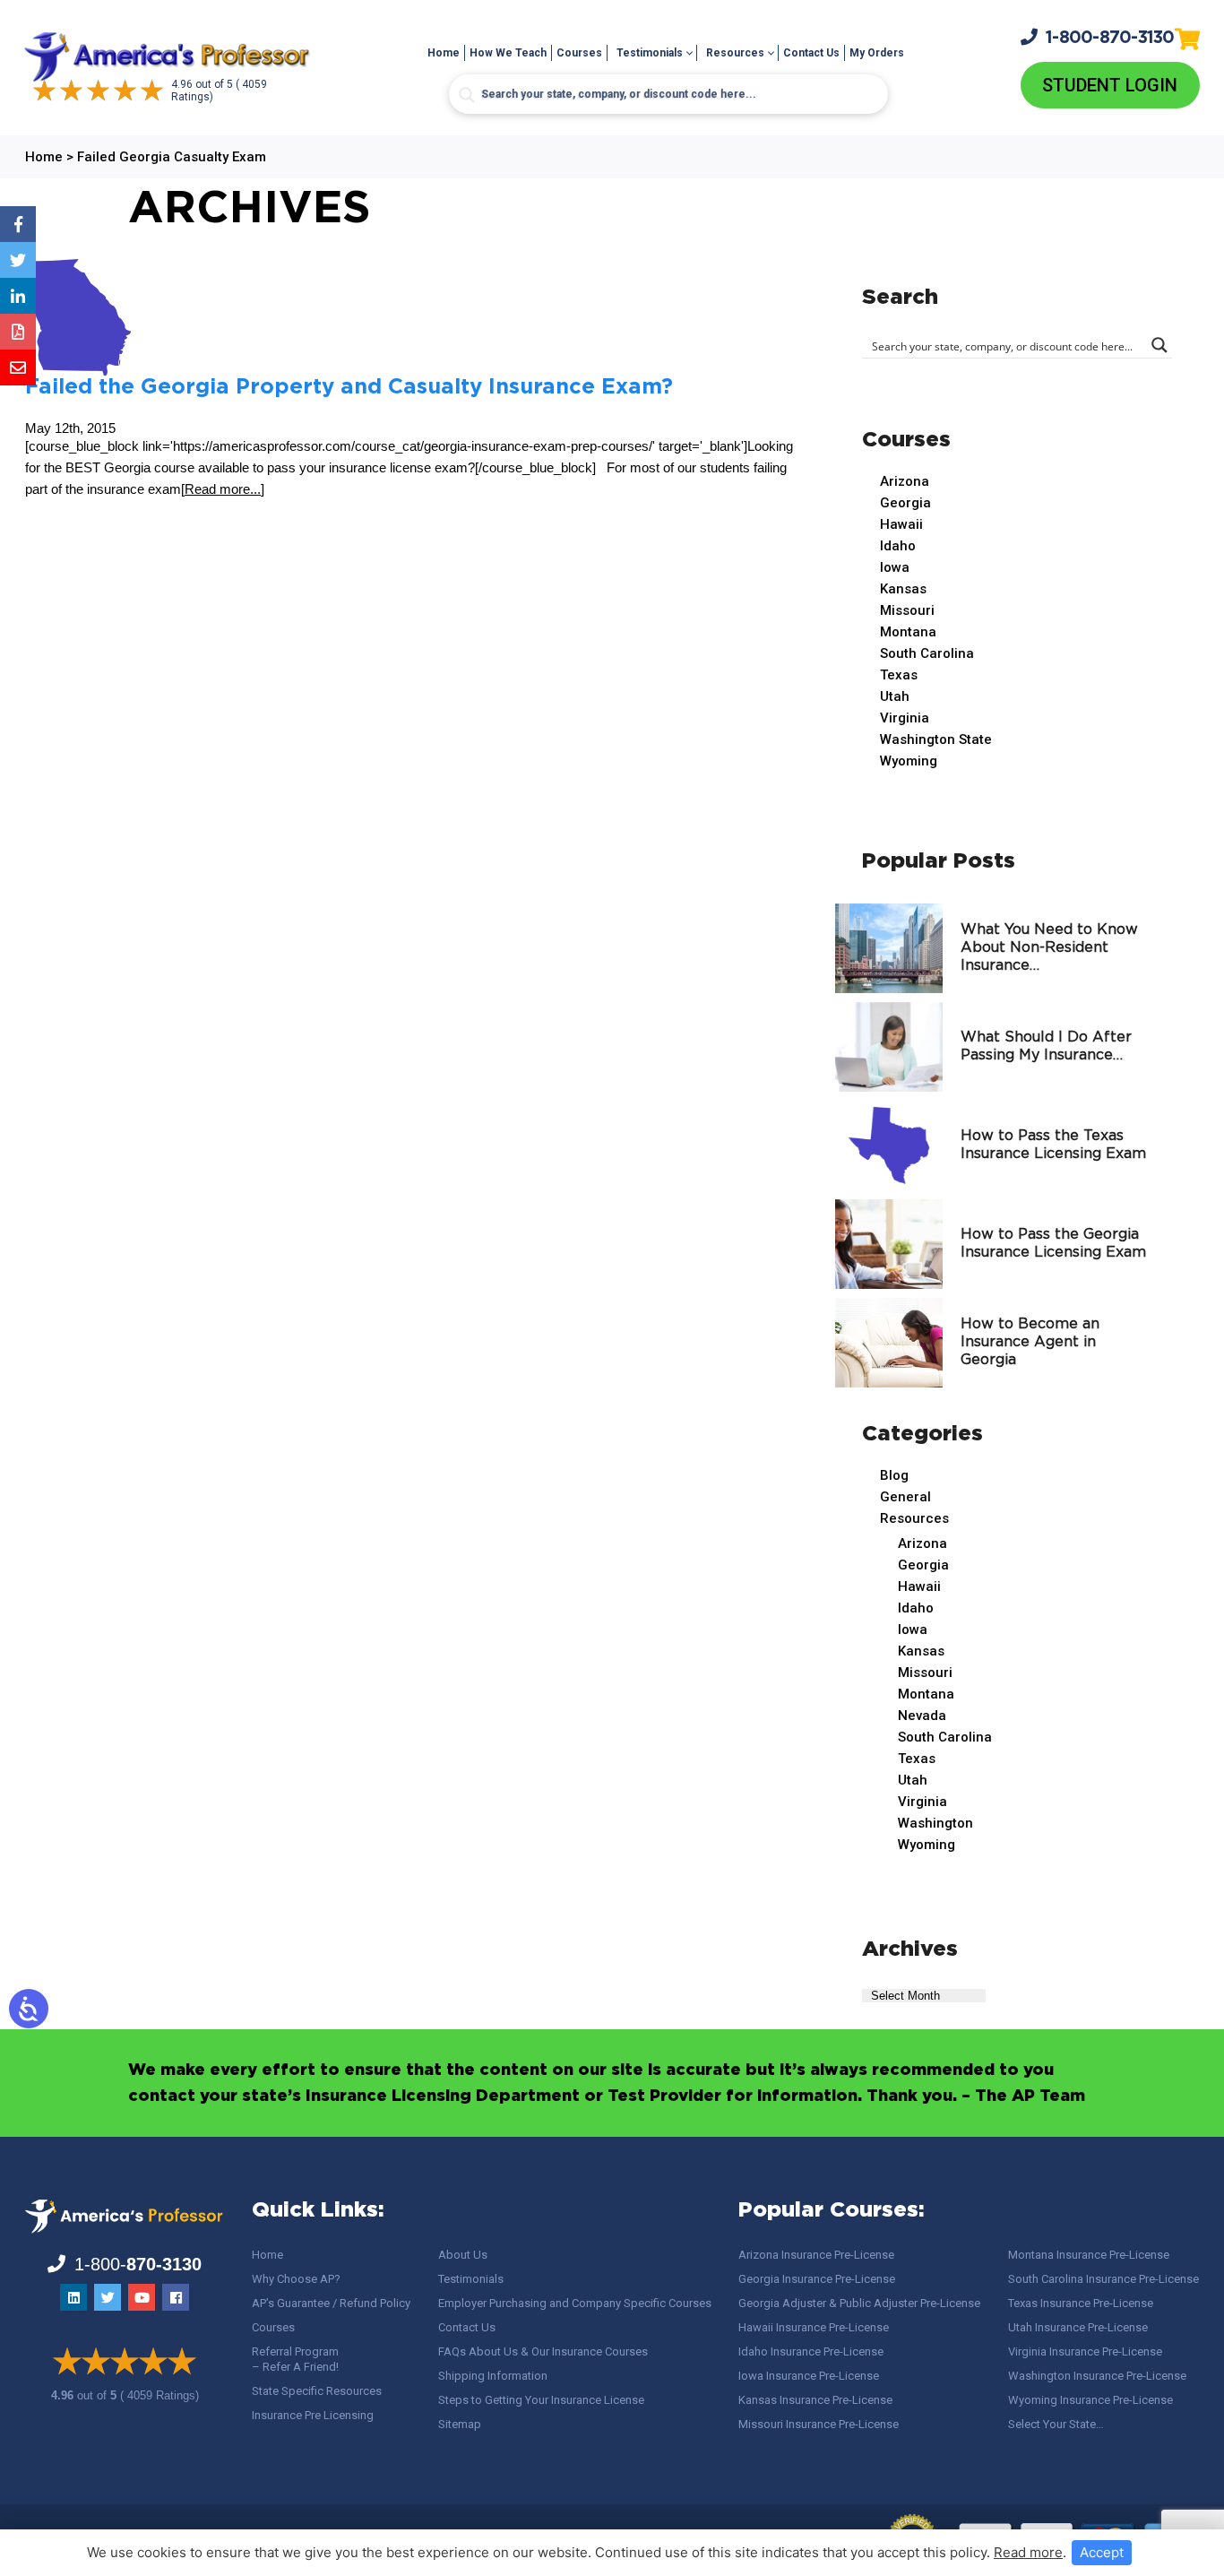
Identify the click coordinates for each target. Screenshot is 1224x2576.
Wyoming (909, 761)
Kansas (903, 589)
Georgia (905, 503)
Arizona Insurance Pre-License (816, 2255)
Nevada (922, 1716)
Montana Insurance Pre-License (1089, 2255)
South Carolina (927, 653)
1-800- (1110, 38)
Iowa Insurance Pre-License (809, 2376)
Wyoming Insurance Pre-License (1090, 2400)
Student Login (1110, 85)
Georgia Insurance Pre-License (817, 2279)
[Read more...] (223, 489)
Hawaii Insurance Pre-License (814, 2327)
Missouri (907, 610)
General (905, 1497)
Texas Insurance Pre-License (1081, 2303)
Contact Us (811, 53)
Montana (908, 632)
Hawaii (901, 524)
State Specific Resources (317, 2391)
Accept (1102, 2552)
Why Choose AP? (296, 2279)
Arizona (905, 481)
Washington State (936, 739)
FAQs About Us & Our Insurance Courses (543, 2351)
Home (444, 53)
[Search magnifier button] (467, 95)
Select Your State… (1056, 2424)
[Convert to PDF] (18, 332)
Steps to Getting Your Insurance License (541, 2400)
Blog (894, 1475)
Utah (895, 696)
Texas (899, 675)
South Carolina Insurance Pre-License (1103, 2279)
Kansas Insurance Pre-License (815, 2400)
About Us (463, 2255)
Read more (1028, 2552)
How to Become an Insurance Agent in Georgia (1030, 1342)
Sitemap (460, 2424)
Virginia (905, 718)
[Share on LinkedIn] (18, 296)
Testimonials (650, 53)
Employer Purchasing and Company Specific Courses (575, 2303)
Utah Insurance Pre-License (1078, 2327)
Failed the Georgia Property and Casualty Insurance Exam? (349, 387)
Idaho (898, 546)
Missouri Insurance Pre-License (819, 2424)
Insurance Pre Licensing (313, 2415)
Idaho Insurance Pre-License (811, 2351)
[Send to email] (18, 367)
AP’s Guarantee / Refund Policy (331, 2303)
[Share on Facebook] (18, 224)
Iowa (895, 567)
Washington (935, 1823)
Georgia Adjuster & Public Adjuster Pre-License (859, 2303)
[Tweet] (18, 260)
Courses (579, 53)
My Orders (877, 53)
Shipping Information (493, 2376)
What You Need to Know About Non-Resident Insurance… (1049, 948)
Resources (735, 53)
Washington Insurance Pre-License (1097, 2376)
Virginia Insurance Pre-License (1085, 2351)
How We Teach (508, 53)
